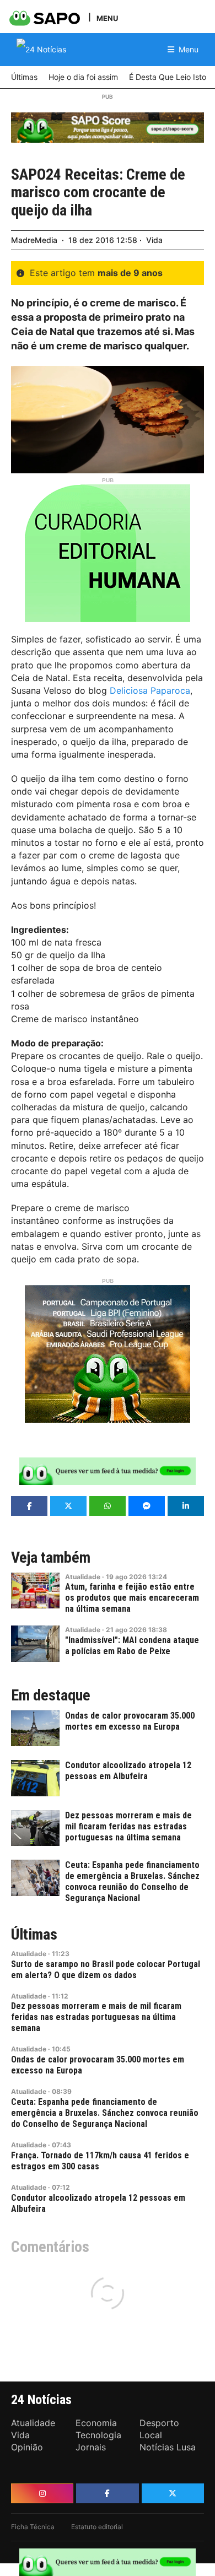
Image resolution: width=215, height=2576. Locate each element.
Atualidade (83, 1577)
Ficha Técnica (33, 2527)
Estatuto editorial (97, 2527)
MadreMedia (34, 240)
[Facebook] (107, 2493)
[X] (173, 2493)
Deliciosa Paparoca (150, 690)
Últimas (34, 1935)
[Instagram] (42, 2493)
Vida (154, 240)
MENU (107, 18)
